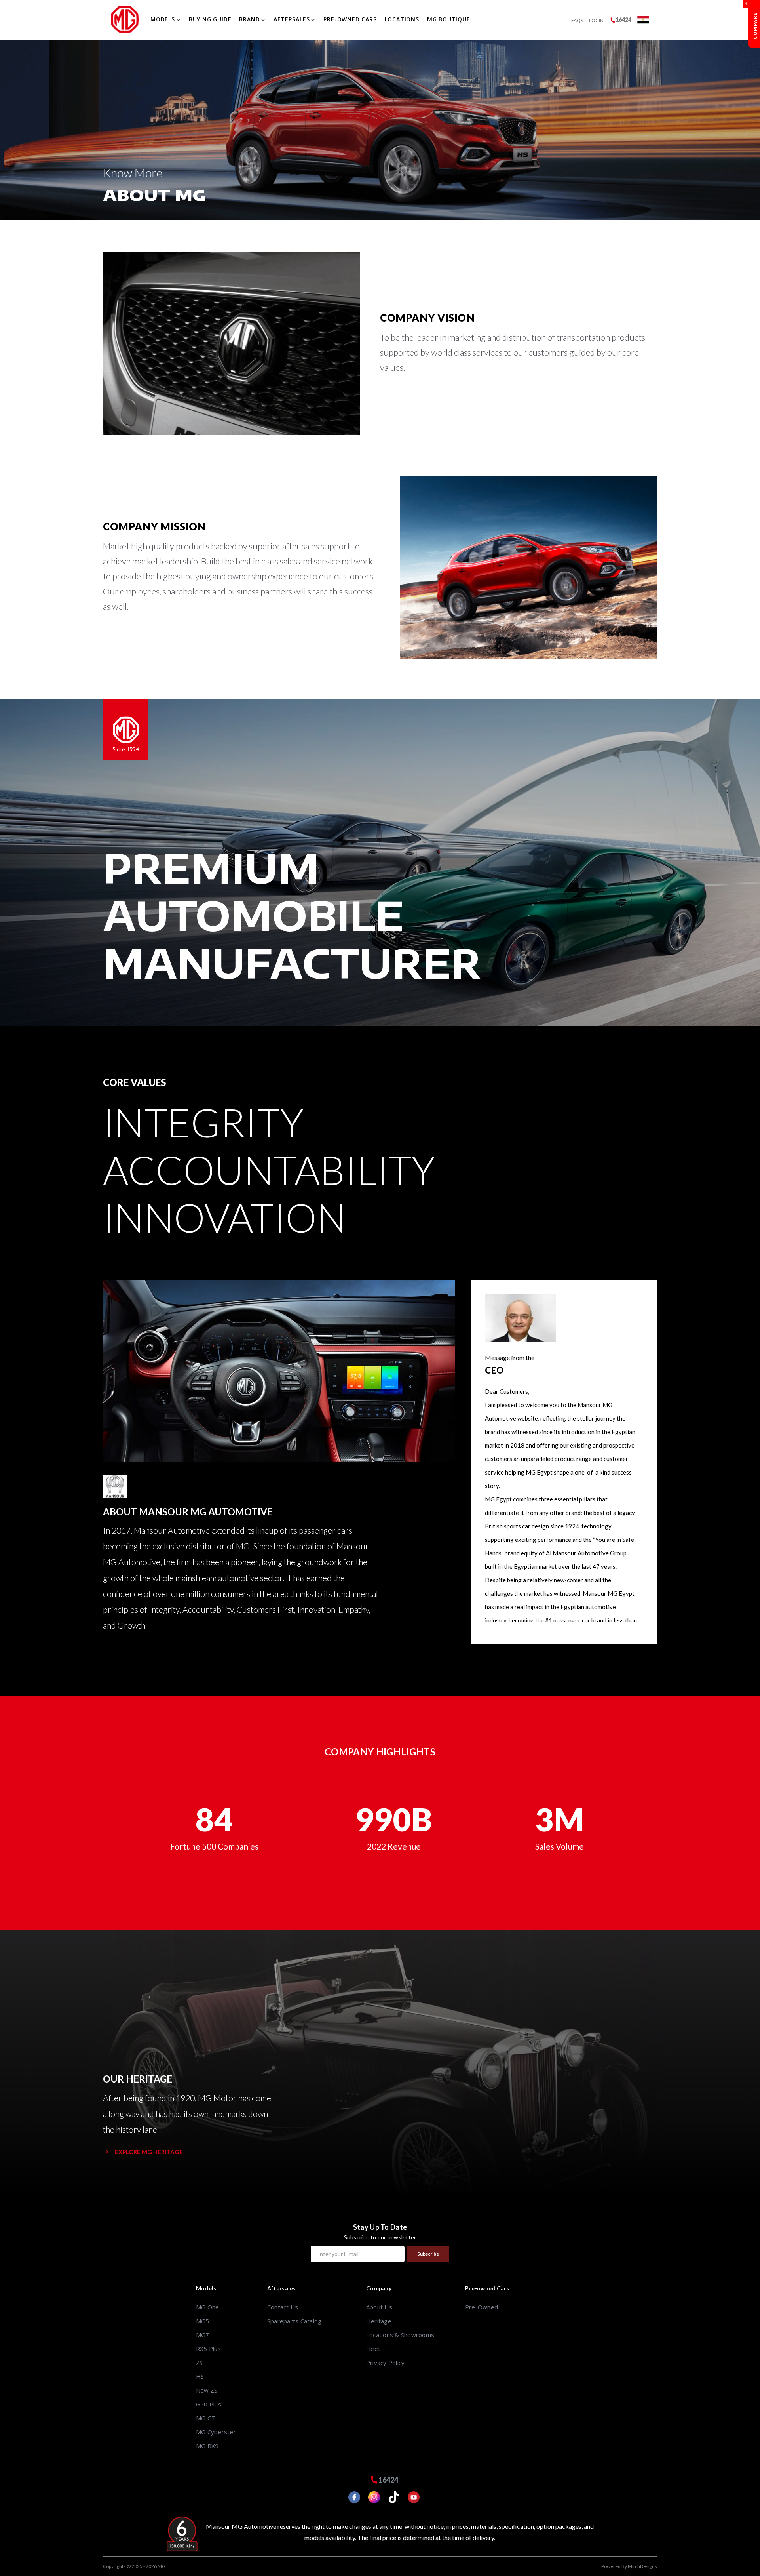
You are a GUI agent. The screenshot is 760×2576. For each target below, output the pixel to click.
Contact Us (283, 2307)
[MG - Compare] (754, 24)
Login (596, 20)
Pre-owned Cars (350, 19)
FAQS (577, 20)
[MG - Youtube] (410, 2498)
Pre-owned (482, 2307)
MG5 (203, 2321)
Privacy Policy (385, 2363)
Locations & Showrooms (400, 2335)
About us (379, 2307)
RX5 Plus (208, 2349)
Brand (249, 19)
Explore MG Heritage (149, 2152)
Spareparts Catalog (294, 2321)
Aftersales (292, 19)
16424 (623, 20)
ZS (199, 2363)
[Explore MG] (643, 20)
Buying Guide (210, 19)
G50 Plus (209, 2404)
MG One (207, 2307)
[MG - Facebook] (350, 2498)
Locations (402, 19)
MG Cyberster (216, 2432)
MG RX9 (207, 2446)
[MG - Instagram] (370, 2498)
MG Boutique (449, 19)
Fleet (373, 2349)
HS (200, 2376)
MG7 (203, 2335)
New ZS (207, 2390)
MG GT (206, 2418)
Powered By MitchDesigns (629, 2566)
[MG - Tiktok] (390, 2498)
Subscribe (428, 2254)
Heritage (379, 2321)
